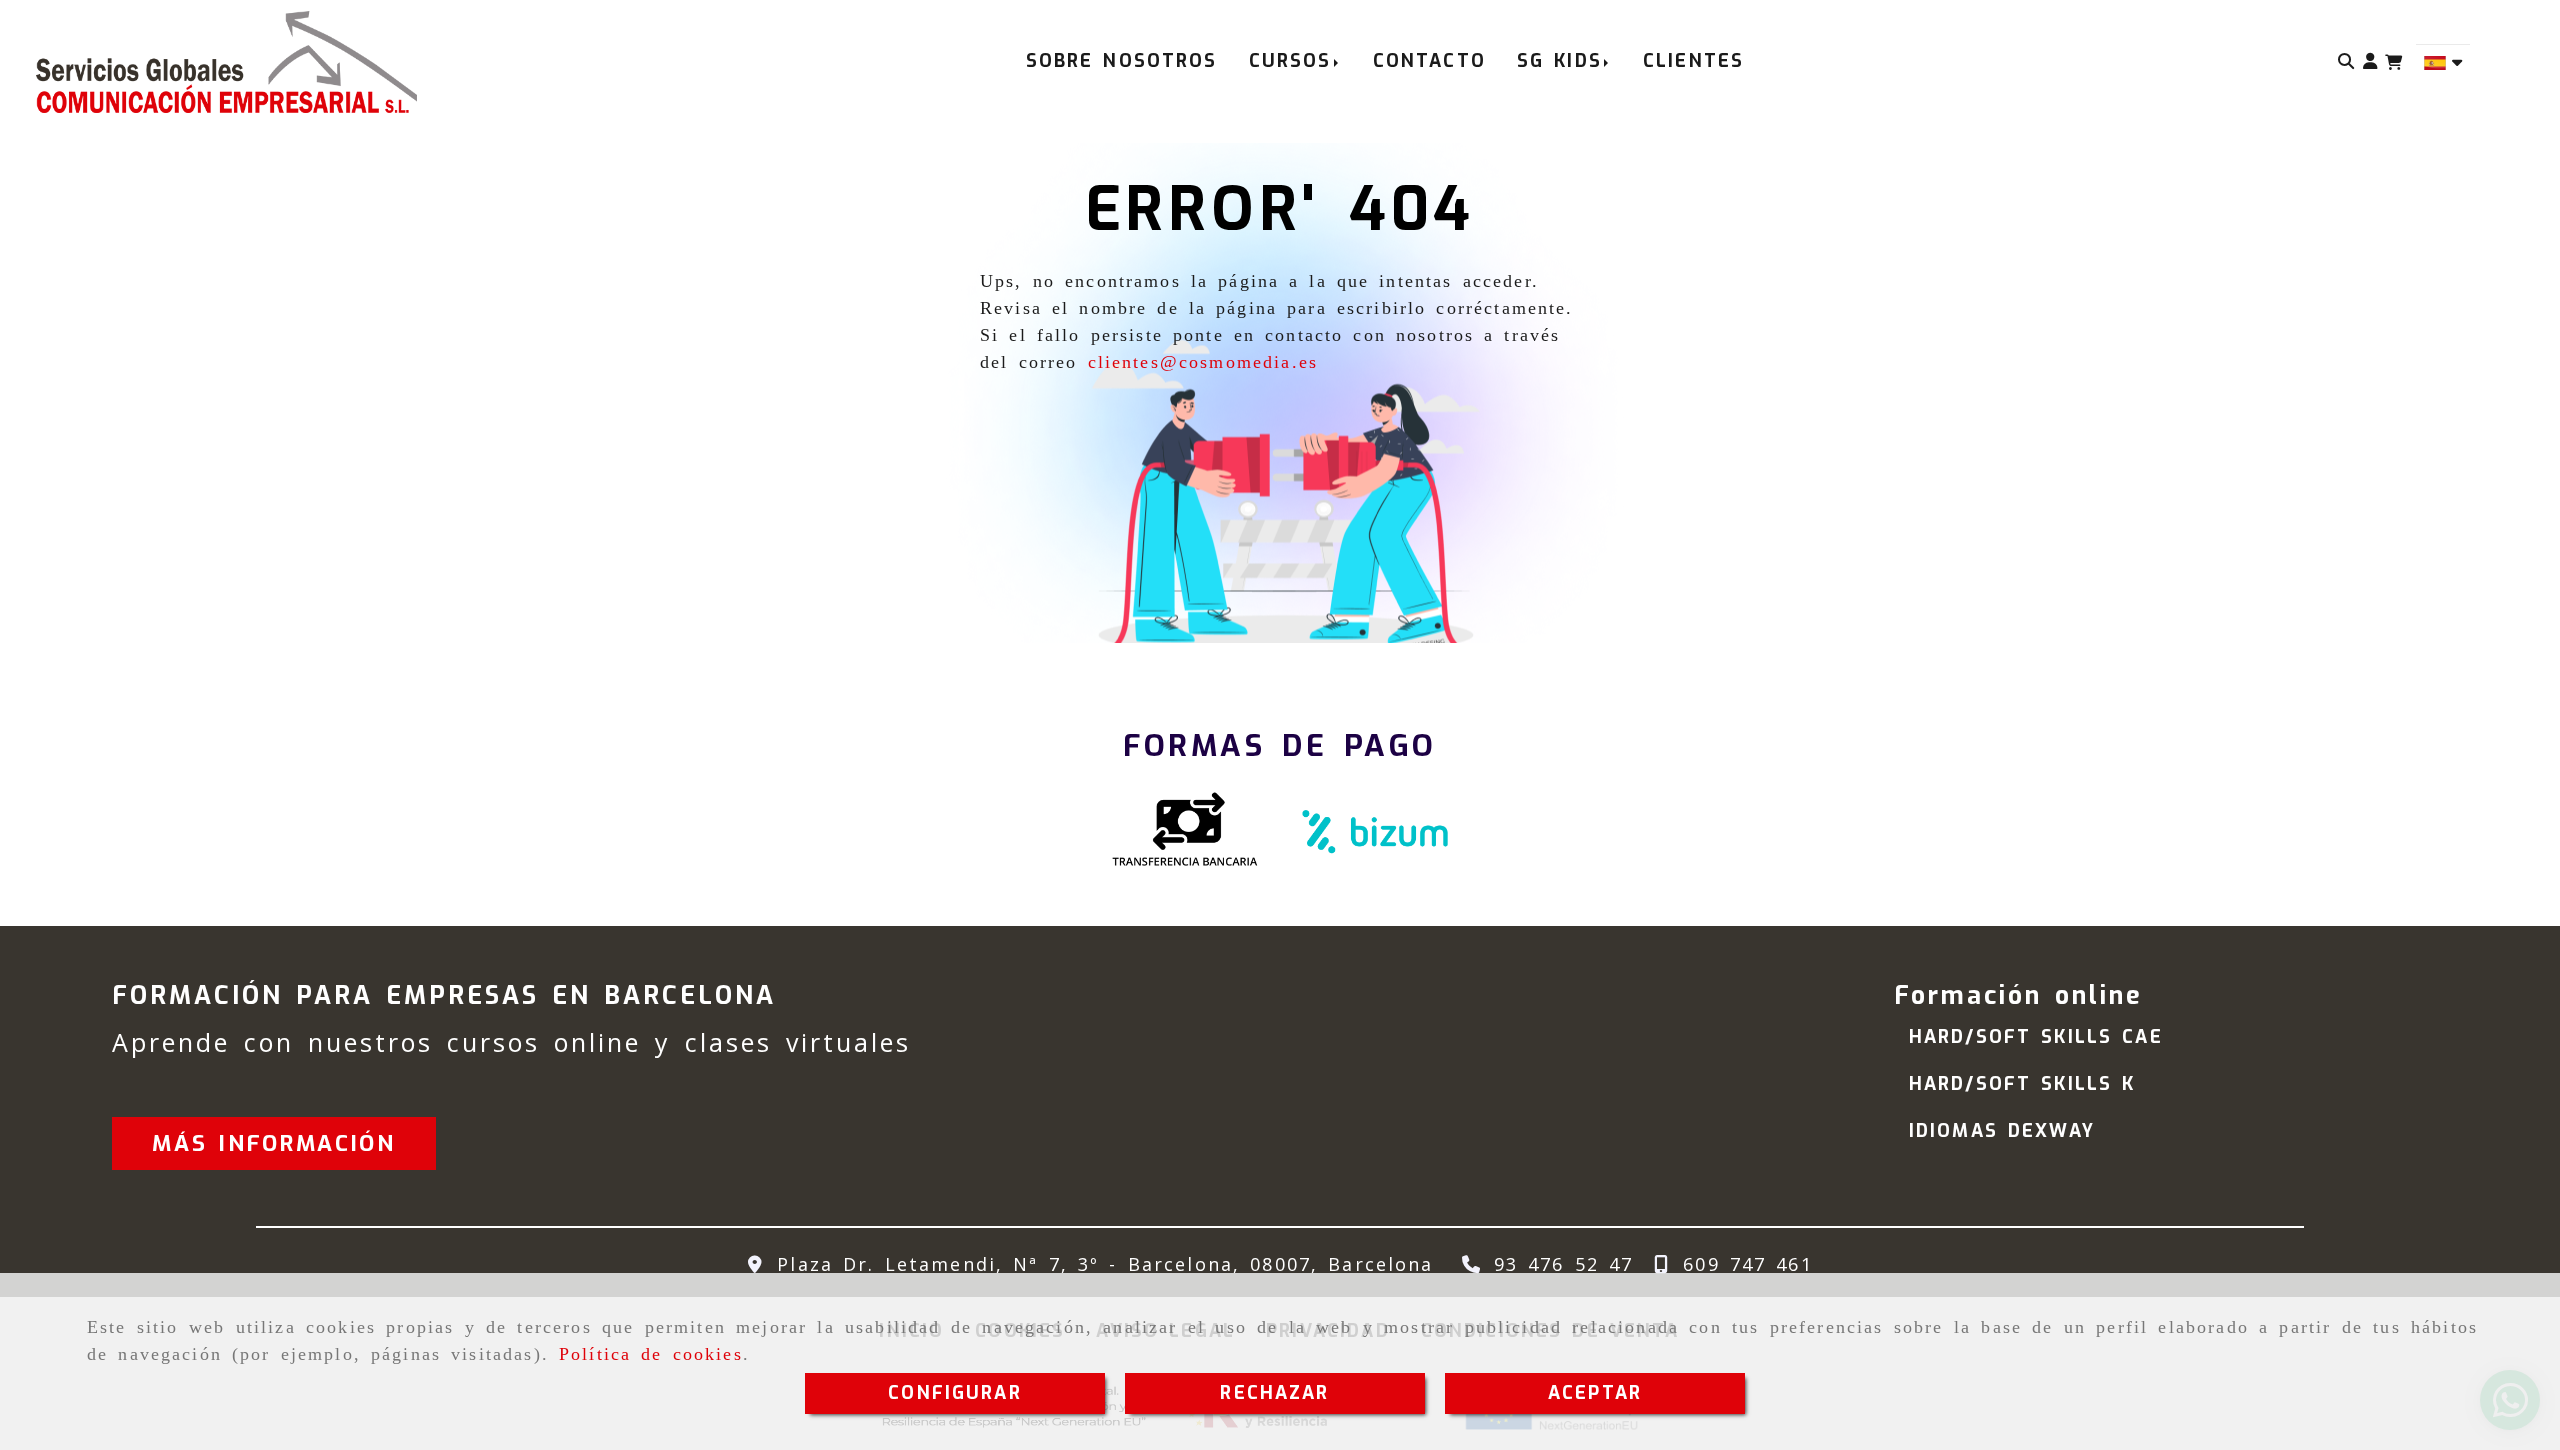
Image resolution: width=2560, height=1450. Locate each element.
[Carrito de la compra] (2393, 62)
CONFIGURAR (955, 1393)
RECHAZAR (1274, 1393)
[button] (2370, 61)
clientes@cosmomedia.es (1203, 362)
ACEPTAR (1595, 1393)
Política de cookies (651, 1354)
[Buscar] (2346, 61)
